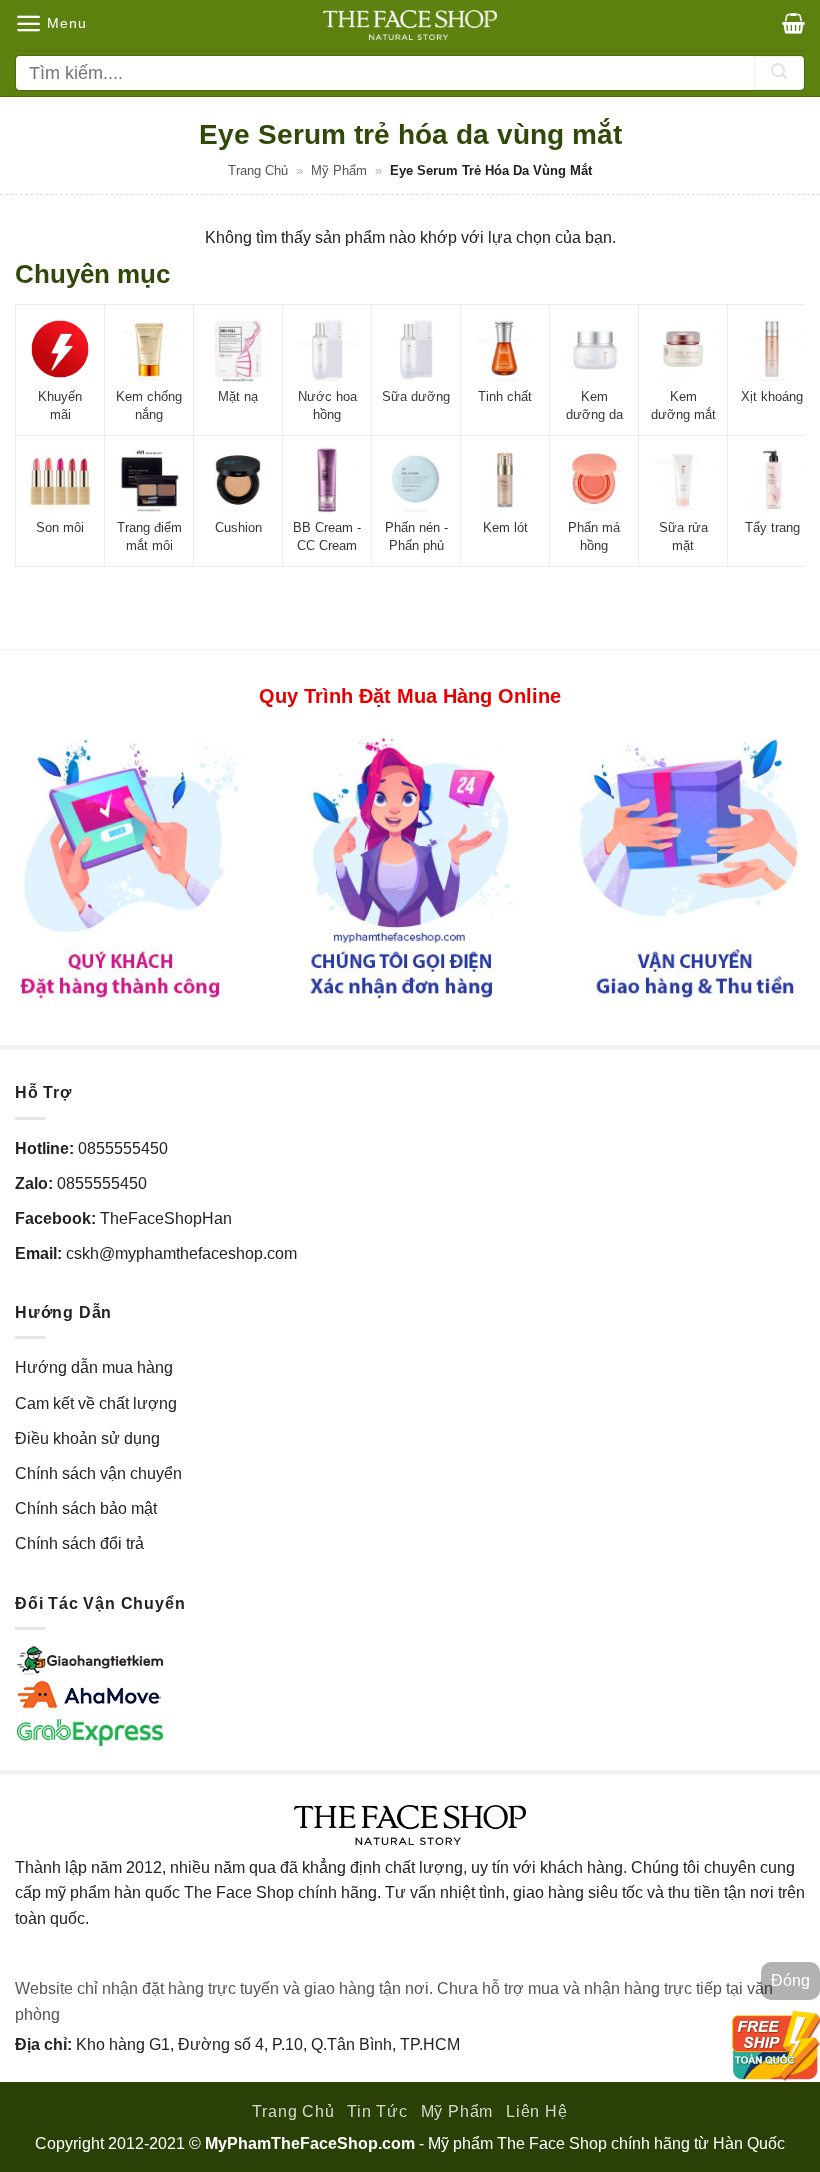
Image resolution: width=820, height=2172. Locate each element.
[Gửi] (779, 73)
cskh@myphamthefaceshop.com (181, 1253)
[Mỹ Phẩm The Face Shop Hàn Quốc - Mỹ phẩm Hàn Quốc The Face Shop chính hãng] (410, 25)
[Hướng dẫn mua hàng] (410, 867)
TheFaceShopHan (166, 1218)
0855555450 (123, 1148)
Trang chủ (258, 170)
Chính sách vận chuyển (98, 1473)
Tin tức (377, 2111)
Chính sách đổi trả (79, 1543)
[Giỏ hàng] (793, 23)
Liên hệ (537, 2111)
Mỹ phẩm (339, 170)
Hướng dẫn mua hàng (94, 1367)
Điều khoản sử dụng (87, 1438)
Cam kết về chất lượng (96, 1403)
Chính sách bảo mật (86, 1508)
